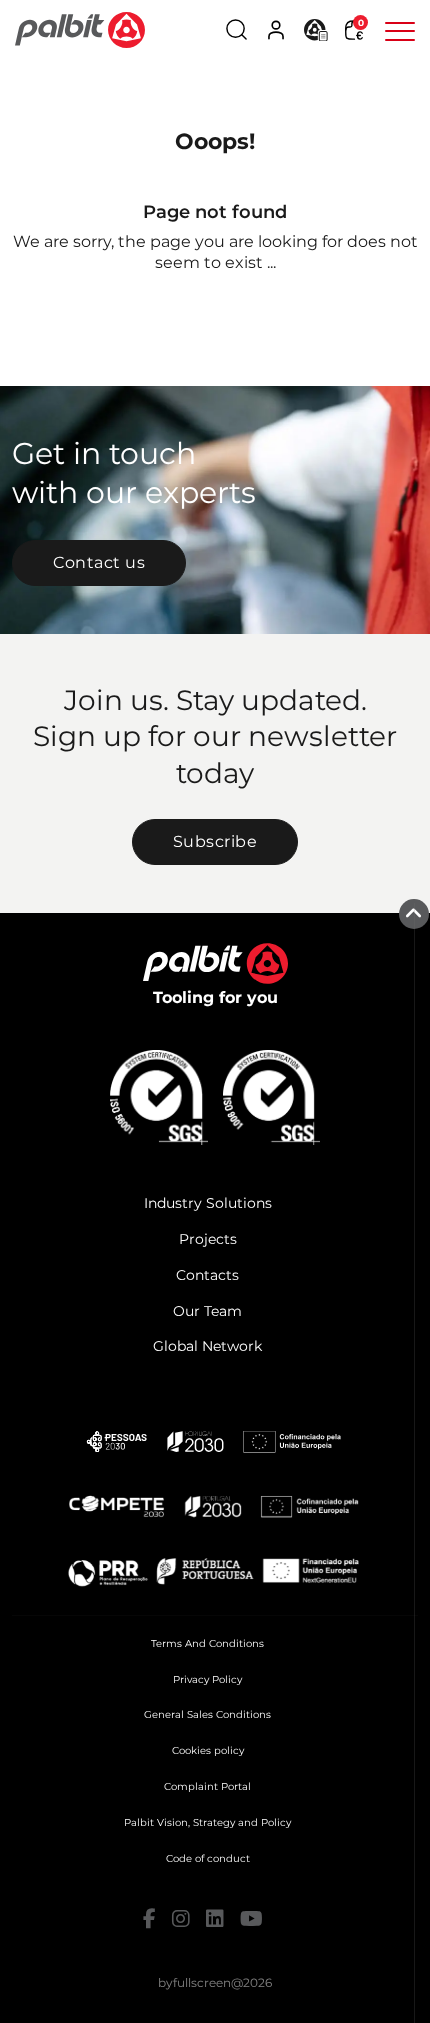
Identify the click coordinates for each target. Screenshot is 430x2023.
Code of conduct (208, 1858)
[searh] (236, 29)
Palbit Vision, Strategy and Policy (207, 1822)
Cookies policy (208, 1750)
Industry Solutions (208, 1203)
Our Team (207, 1311)
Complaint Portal (207, 1786)
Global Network (207, 1346)
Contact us (99, 562)
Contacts (207, 1275)
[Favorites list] (316, 28)
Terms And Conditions (207, 1643)
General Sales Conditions (207, 1714)
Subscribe (215, 841)
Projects (208, 1239)
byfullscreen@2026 (215, 1982)
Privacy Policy (207, 1679)
